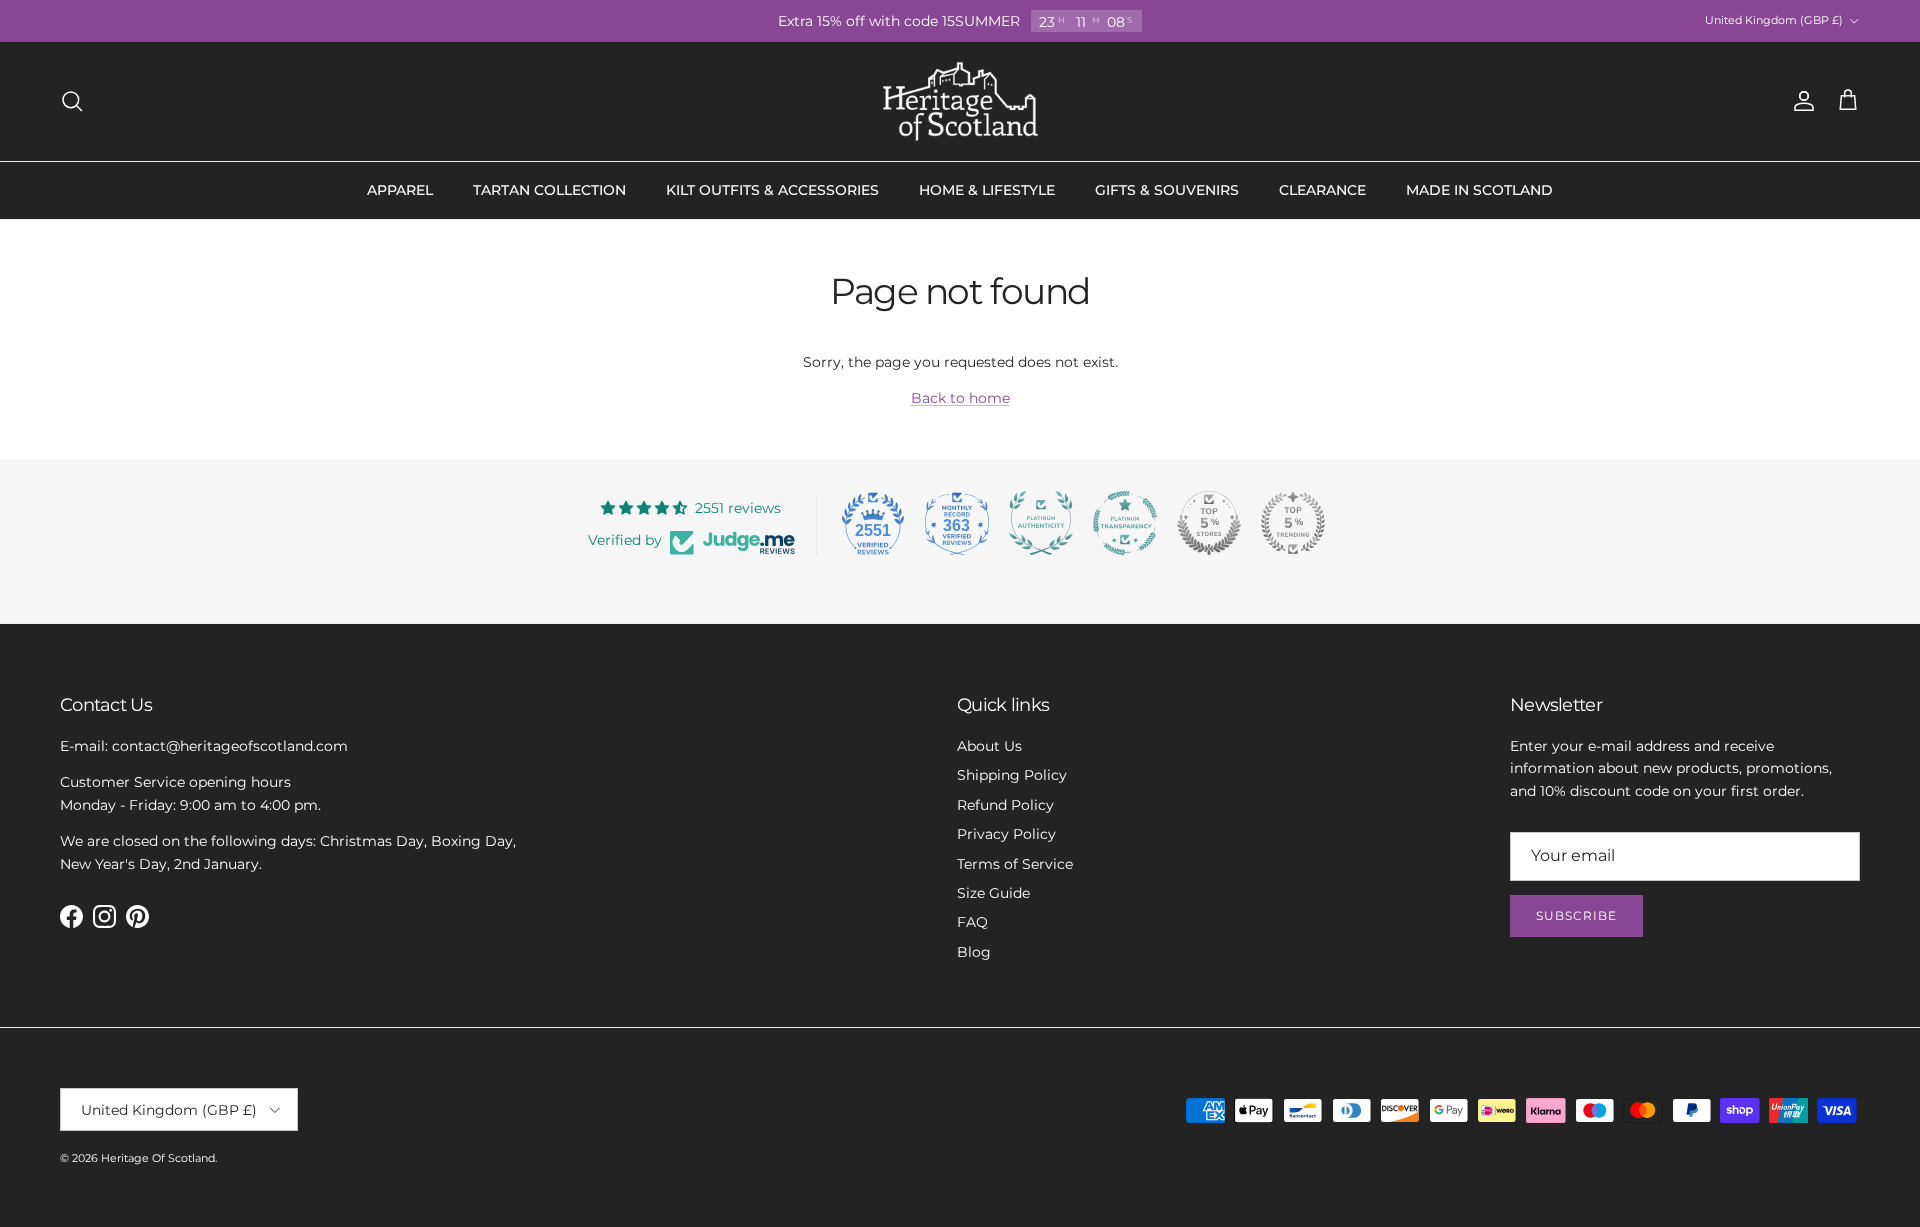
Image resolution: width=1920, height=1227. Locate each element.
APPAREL (400, 190)
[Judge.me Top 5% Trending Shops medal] (1293, 523)
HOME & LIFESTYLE (987, 190)
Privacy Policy (1006, 834)
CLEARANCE (1322, 190)
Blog (974, 952)
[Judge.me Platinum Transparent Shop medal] (1125, 523)
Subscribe (1576, 915)
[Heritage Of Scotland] (960, 101)
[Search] (72, 101)
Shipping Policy (1012, 775)
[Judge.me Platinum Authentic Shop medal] (1041, 523)
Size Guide (993, 893)
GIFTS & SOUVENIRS (1167, 190)
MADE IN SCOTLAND (1479, 190)
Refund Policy (1005, 805)
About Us (989, 746)
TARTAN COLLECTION (549, 190)
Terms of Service (1015, 864)
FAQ (972, 922)
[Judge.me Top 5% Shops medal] (1209, 523)
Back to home (960, 398)
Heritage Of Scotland (158, 1158)
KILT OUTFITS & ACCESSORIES (772, 190)
